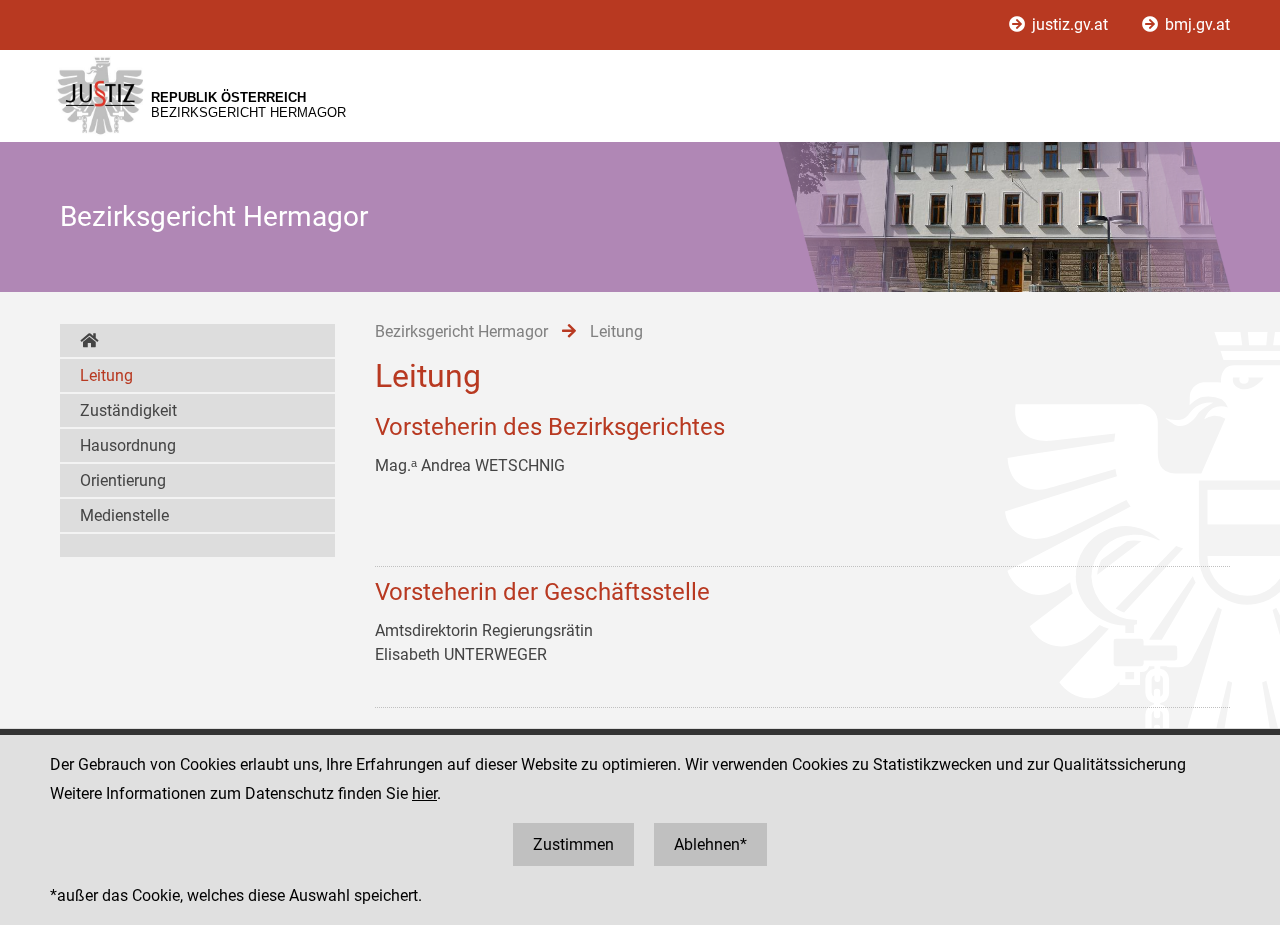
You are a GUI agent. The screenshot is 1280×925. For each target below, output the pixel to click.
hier (424, 793)
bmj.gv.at (1195, 24)
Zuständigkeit (128, 410)
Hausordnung (128, 445)
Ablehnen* (710, 844)
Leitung (106, 375)
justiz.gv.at (1070, 24)
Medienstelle (124, 515)
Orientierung (123, 480)
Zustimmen (573, 844)
